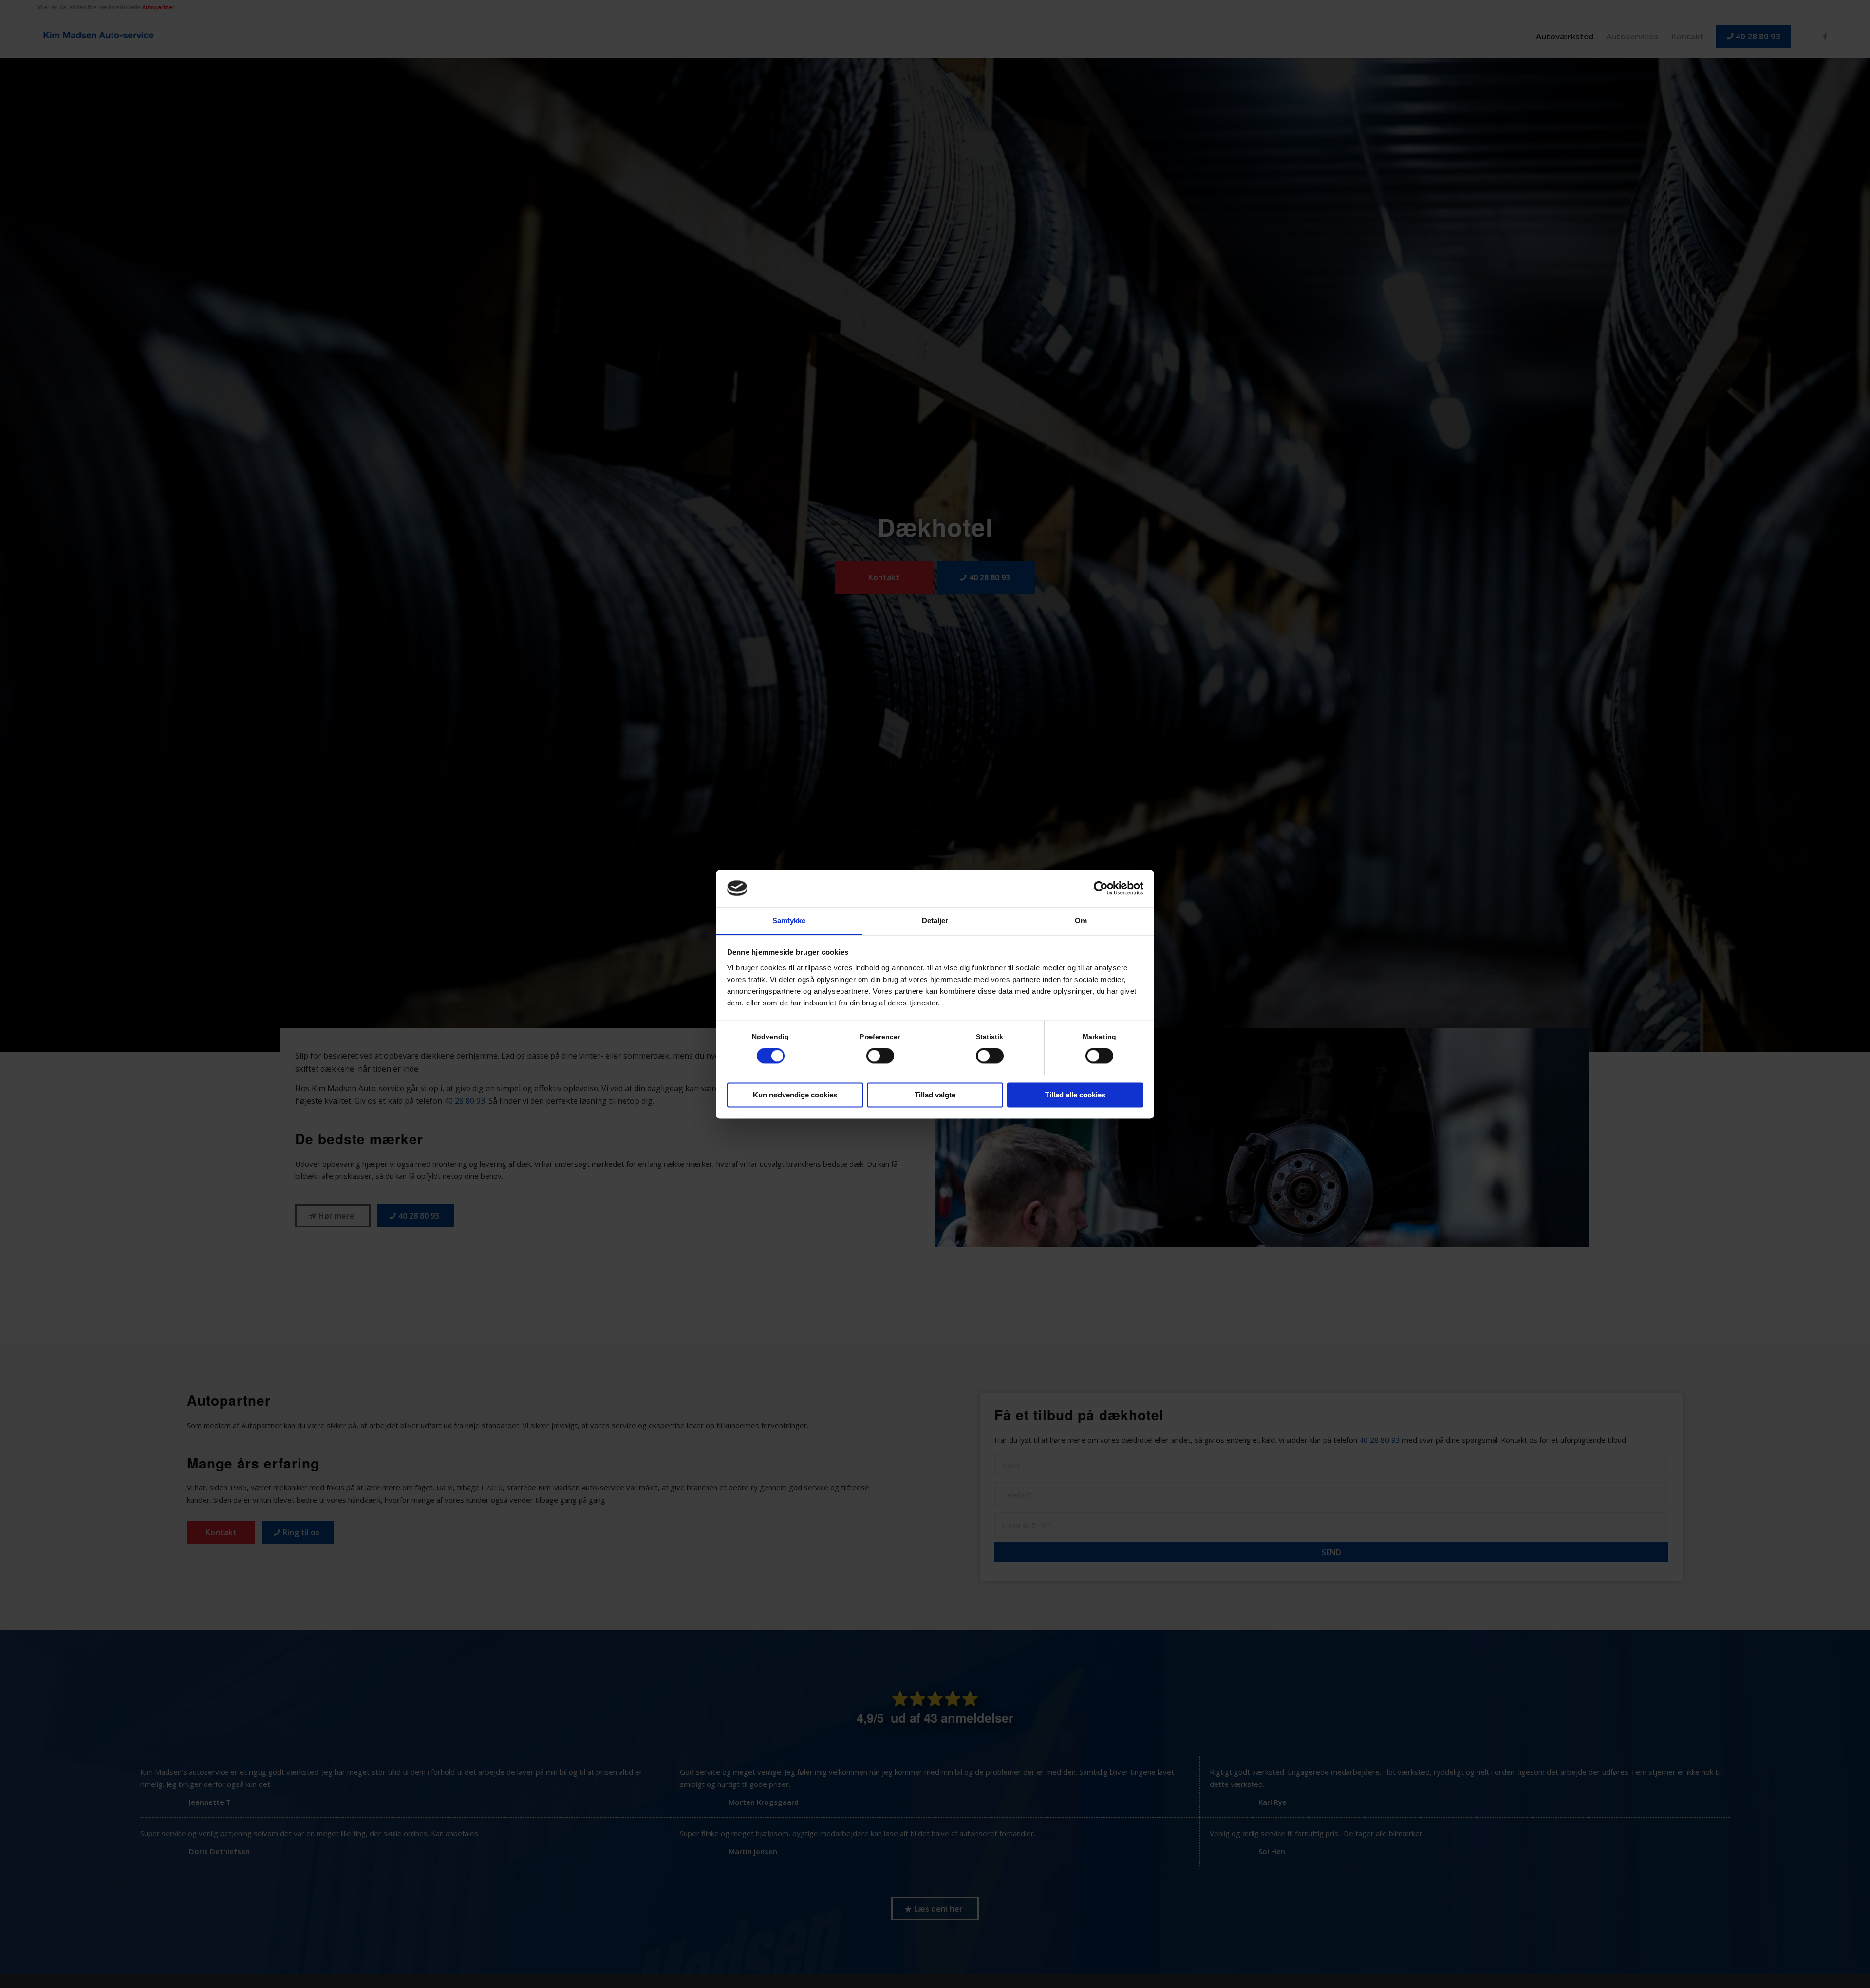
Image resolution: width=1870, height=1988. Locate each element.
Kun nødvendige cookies (795, 1095)
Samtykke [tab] (789, 920)
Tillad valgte (935, 1095)
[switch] (880, 1056)
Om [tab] (1081, 920)
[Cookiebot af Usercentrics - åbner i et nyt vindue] (1101, 888)
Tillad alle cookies (1075, 1095)
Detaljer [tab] (935, 920)
